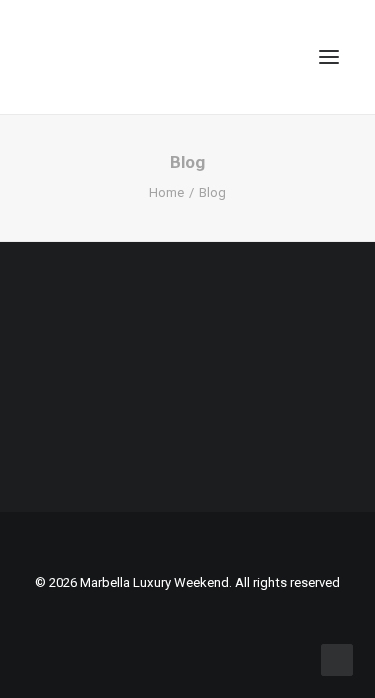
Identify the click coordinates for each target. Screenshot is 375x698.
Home (166, 192)
